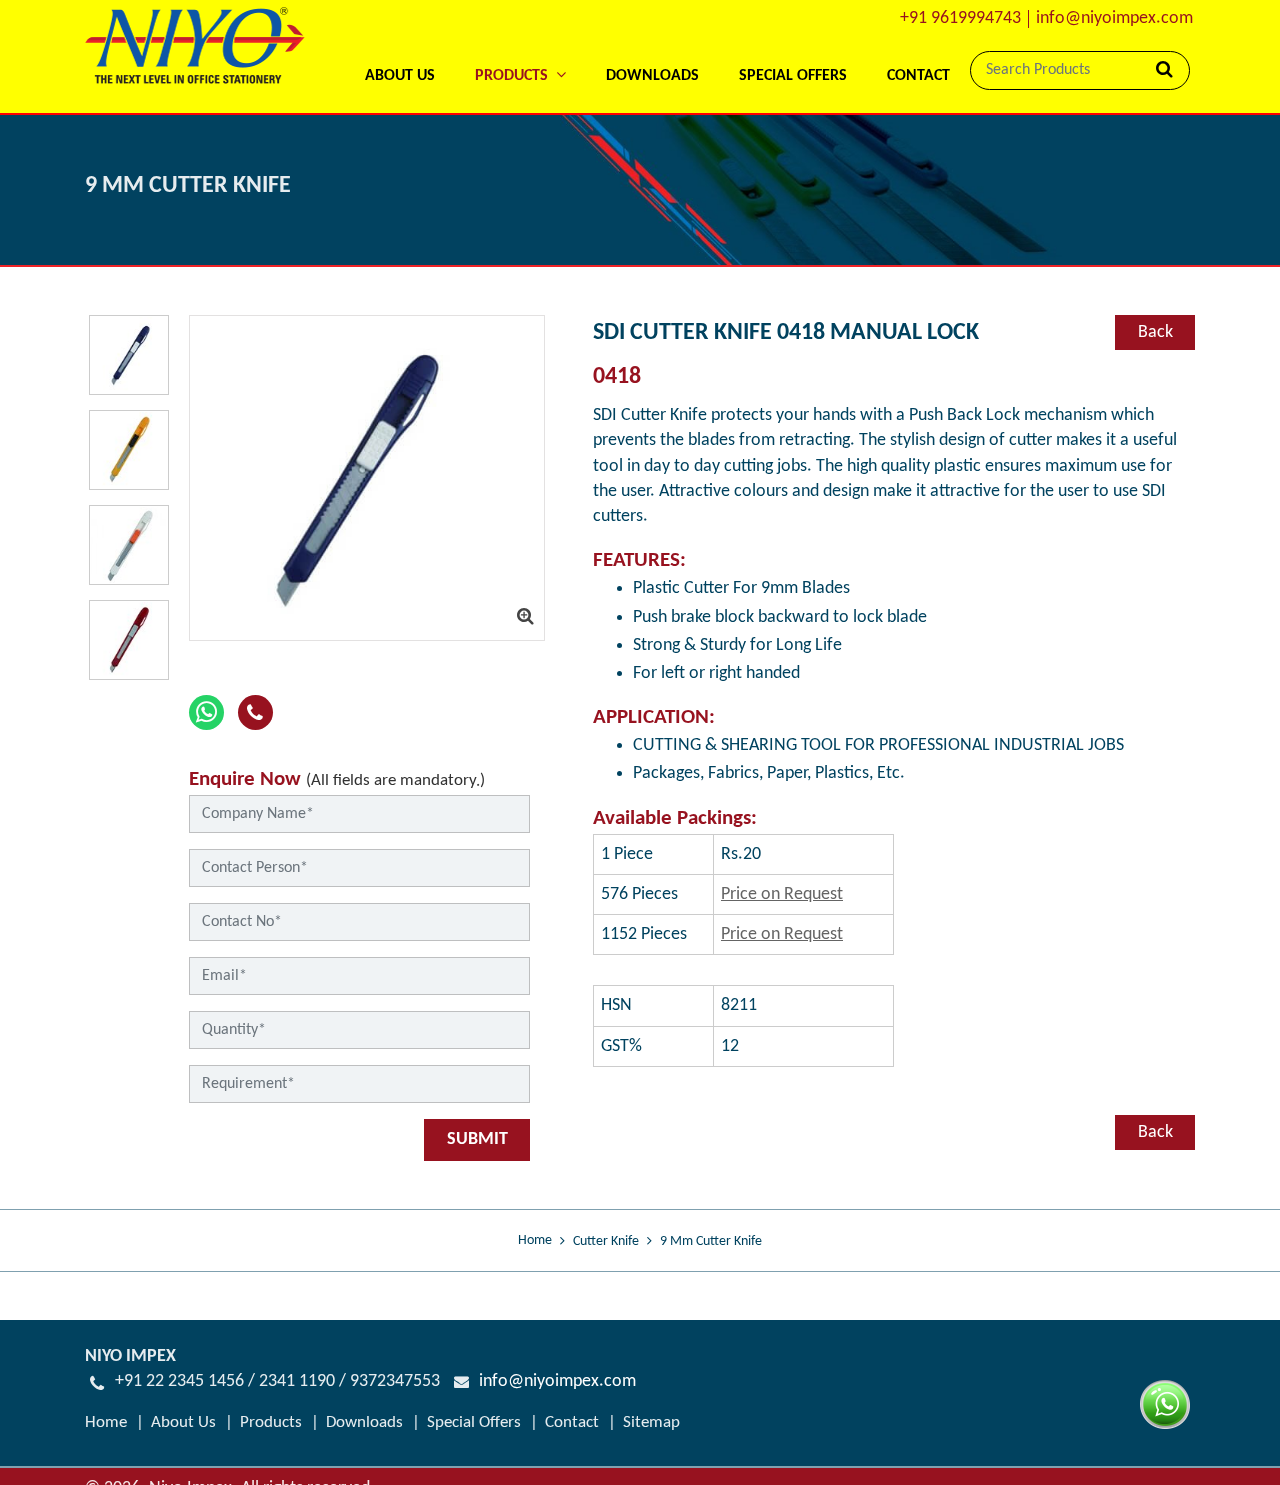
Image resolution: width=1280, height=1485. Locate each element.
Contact (918, 76)
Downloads (652, 76)
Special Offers (793, 76)
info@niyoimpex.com (1114, 18)
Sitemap (651, 1422)
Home (535, 1240)
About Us (400, 76)
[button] (520, 49)
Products (271, 1422)
